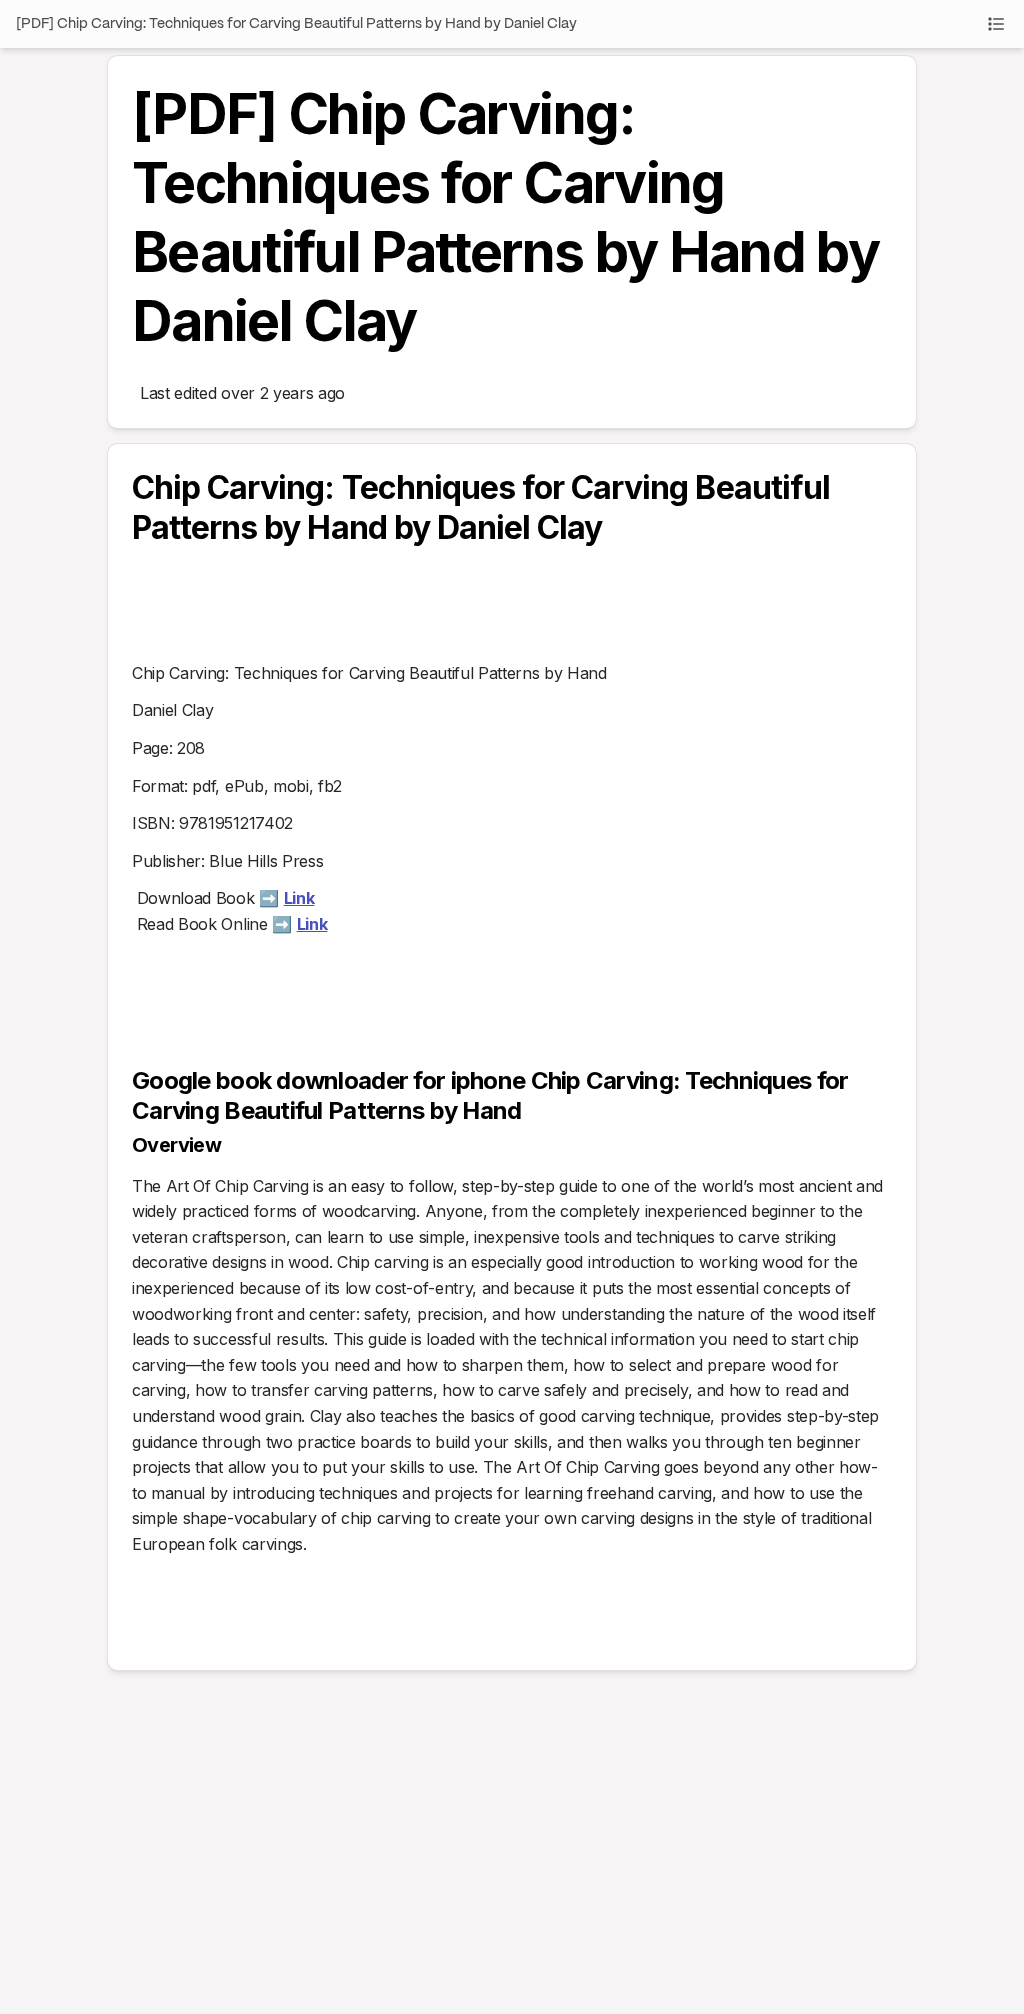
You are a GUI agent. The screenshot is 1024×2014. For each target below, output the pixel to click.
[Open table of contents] (996, 24)
